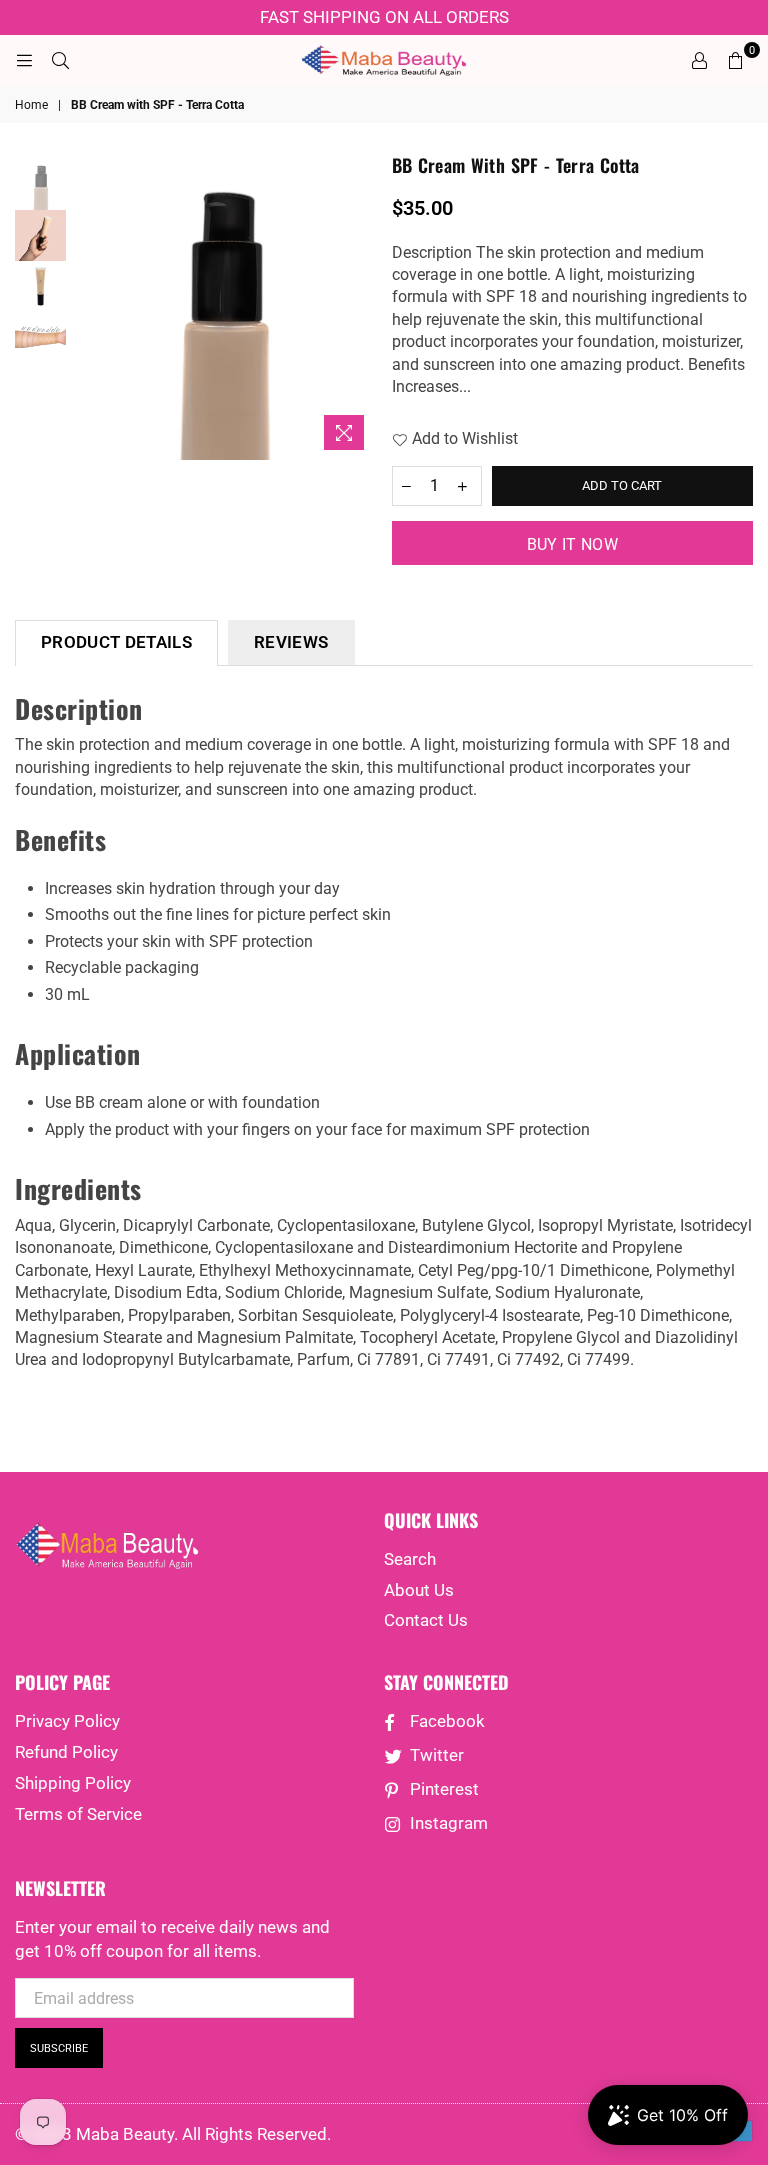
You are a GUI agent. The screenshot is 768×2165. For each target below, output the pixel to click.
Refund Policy (66, 1752)
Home (31, 105)
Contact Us (426, 1620)
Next (359, 306)
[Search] (60, 60)
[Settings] (699, 60)
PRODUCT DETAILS (116, 642)
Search (410, 1559)
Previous (86, 306)
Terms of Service (78, 1814)
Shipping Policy (73, 1783)
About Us (419, 1590)
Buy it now (572, 544)
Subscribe (59, 2048)
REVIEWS (291, 642)
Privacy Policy (67, 1721)
